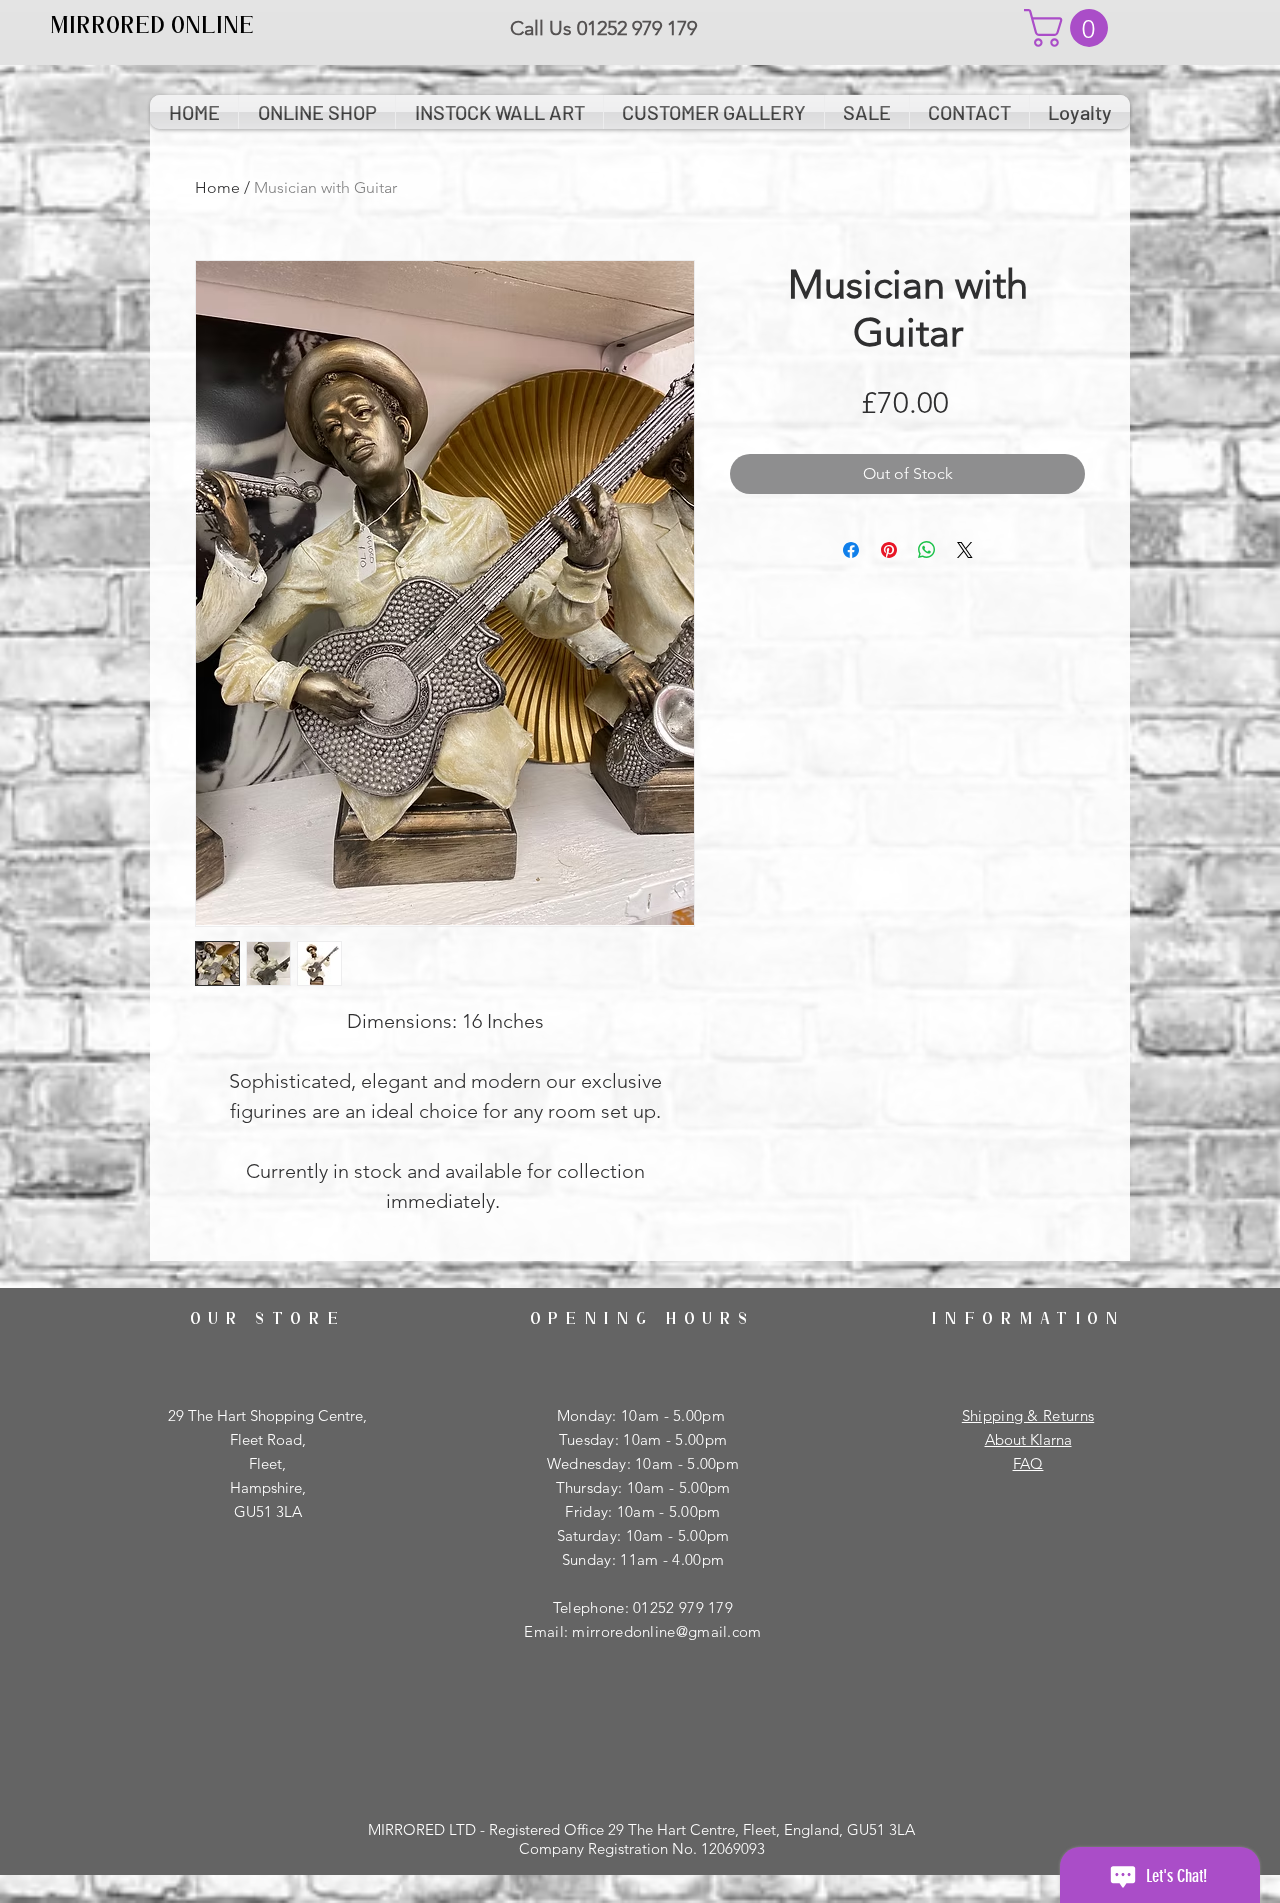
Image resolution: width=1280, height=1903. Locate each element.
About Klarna (1028, 1439)
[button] (1070, 28)
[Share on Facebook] (851, 550)
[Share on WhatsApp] (927, 550)
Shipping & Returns (1028, 1415)
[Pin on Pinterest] (889, 550)
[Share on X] (965, 550)
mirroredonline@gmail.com (666, 1631)
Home (217, 187)
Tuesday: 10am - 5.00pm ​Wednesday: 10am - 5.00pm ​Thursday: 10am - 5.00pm (643, 1463)
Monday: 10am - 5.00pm (643, 1415)
